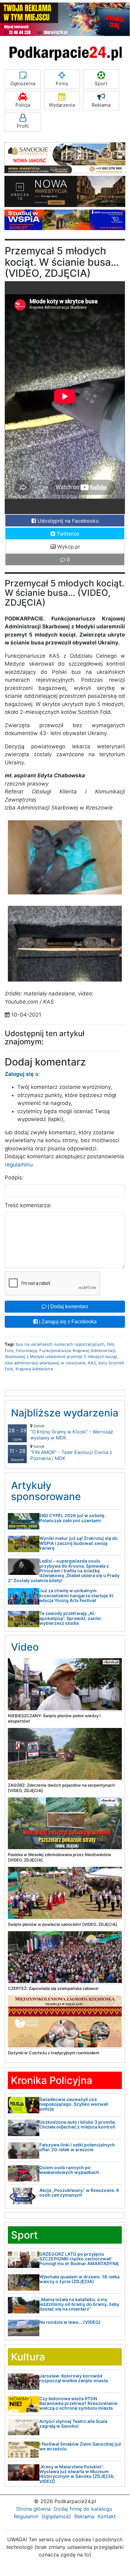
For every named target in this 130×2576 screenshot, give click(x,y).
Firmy (62, 83)
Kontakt (107, 2516)
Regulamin (26, 2516)
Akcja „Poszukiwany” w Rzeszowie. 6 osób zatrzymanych (79, 2193)
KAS (92, 1363)
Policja (23, 105)
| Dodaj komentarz (68, 1306)
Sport (101, 83)
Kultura (28, 2357)
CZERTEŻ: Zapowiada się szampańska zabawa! (53, 1988)
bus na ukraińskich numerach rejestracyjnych (60, 1344)
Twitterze (67, 534)
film (110, 1344)
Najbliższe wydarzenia (65, 1413)
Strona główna (33, 2509)
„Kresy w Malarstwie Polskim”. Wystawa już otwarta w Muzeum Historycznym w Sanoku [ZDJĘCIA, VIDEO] (77, 2474)
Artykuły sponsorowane (46, 1491)
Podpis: (14, 1178)
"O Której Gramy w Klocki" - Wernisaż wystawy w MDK (72, 1432)
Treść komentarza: (28, 1205)
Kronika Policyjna (52, 2080)
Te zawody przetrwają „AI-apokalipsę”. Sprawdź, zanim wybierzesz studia (70, 1618)
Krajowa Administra (34, 1369)
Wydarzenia (62, 105)
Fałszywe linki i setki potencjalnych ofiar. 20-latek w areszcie (77, 2147)
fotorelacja (26, 1350)
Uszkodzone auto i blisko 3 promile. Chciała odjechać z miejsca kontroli (78, 2124)
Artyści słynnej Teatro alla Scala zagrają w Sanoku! (73, 2424)
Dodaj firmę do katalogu (83, 2509)
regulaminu (19, 1165)
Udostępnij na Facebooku (67, 521)
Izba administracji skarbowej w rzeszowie (45, 1363)
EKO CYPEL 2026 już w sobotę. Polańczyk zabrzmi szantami (72, 1518)
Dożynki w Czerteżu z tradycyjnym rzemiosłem (54, 2053)
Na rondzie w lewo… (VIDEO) (70, 2322)
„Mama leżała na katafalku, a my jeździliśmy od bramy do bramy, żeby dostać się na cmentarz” (79, 2304)
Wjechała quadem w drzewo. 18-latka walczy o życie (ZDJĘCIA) (79, 2279)
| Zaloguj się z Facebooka (67, 1322)
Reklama (101, 105)
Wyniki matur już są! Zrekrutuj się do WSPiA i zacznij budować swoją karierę (79, 1543)
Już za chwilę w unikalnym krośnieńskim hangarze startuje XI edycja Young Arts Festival (76, 1595)
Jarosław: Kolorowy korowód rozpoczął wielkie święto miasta (74, 2378)
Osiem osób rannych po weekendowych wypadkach (69, 2170)
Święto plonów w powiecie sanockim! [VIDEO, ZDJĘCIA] (62, 1924)
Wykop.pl (68, 547)
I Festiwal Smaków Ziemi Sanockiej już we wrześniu (80, 2446)
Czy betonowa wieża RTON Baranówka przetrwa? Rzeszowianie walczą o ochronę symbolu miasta (78, 2403)
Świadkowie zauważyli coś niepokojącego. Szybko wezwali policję (74, 2104)
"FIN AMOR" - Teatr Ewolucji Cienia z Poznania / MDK (71, 1453)
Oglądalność (56, 2516)
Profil (23, 126)
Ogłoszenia (23, 83)
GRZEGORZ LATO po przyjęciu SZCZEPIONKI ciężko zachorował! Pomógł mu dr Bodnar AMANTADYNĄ (79, 2259)
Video (25, 1647)
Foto (9, 1350)
